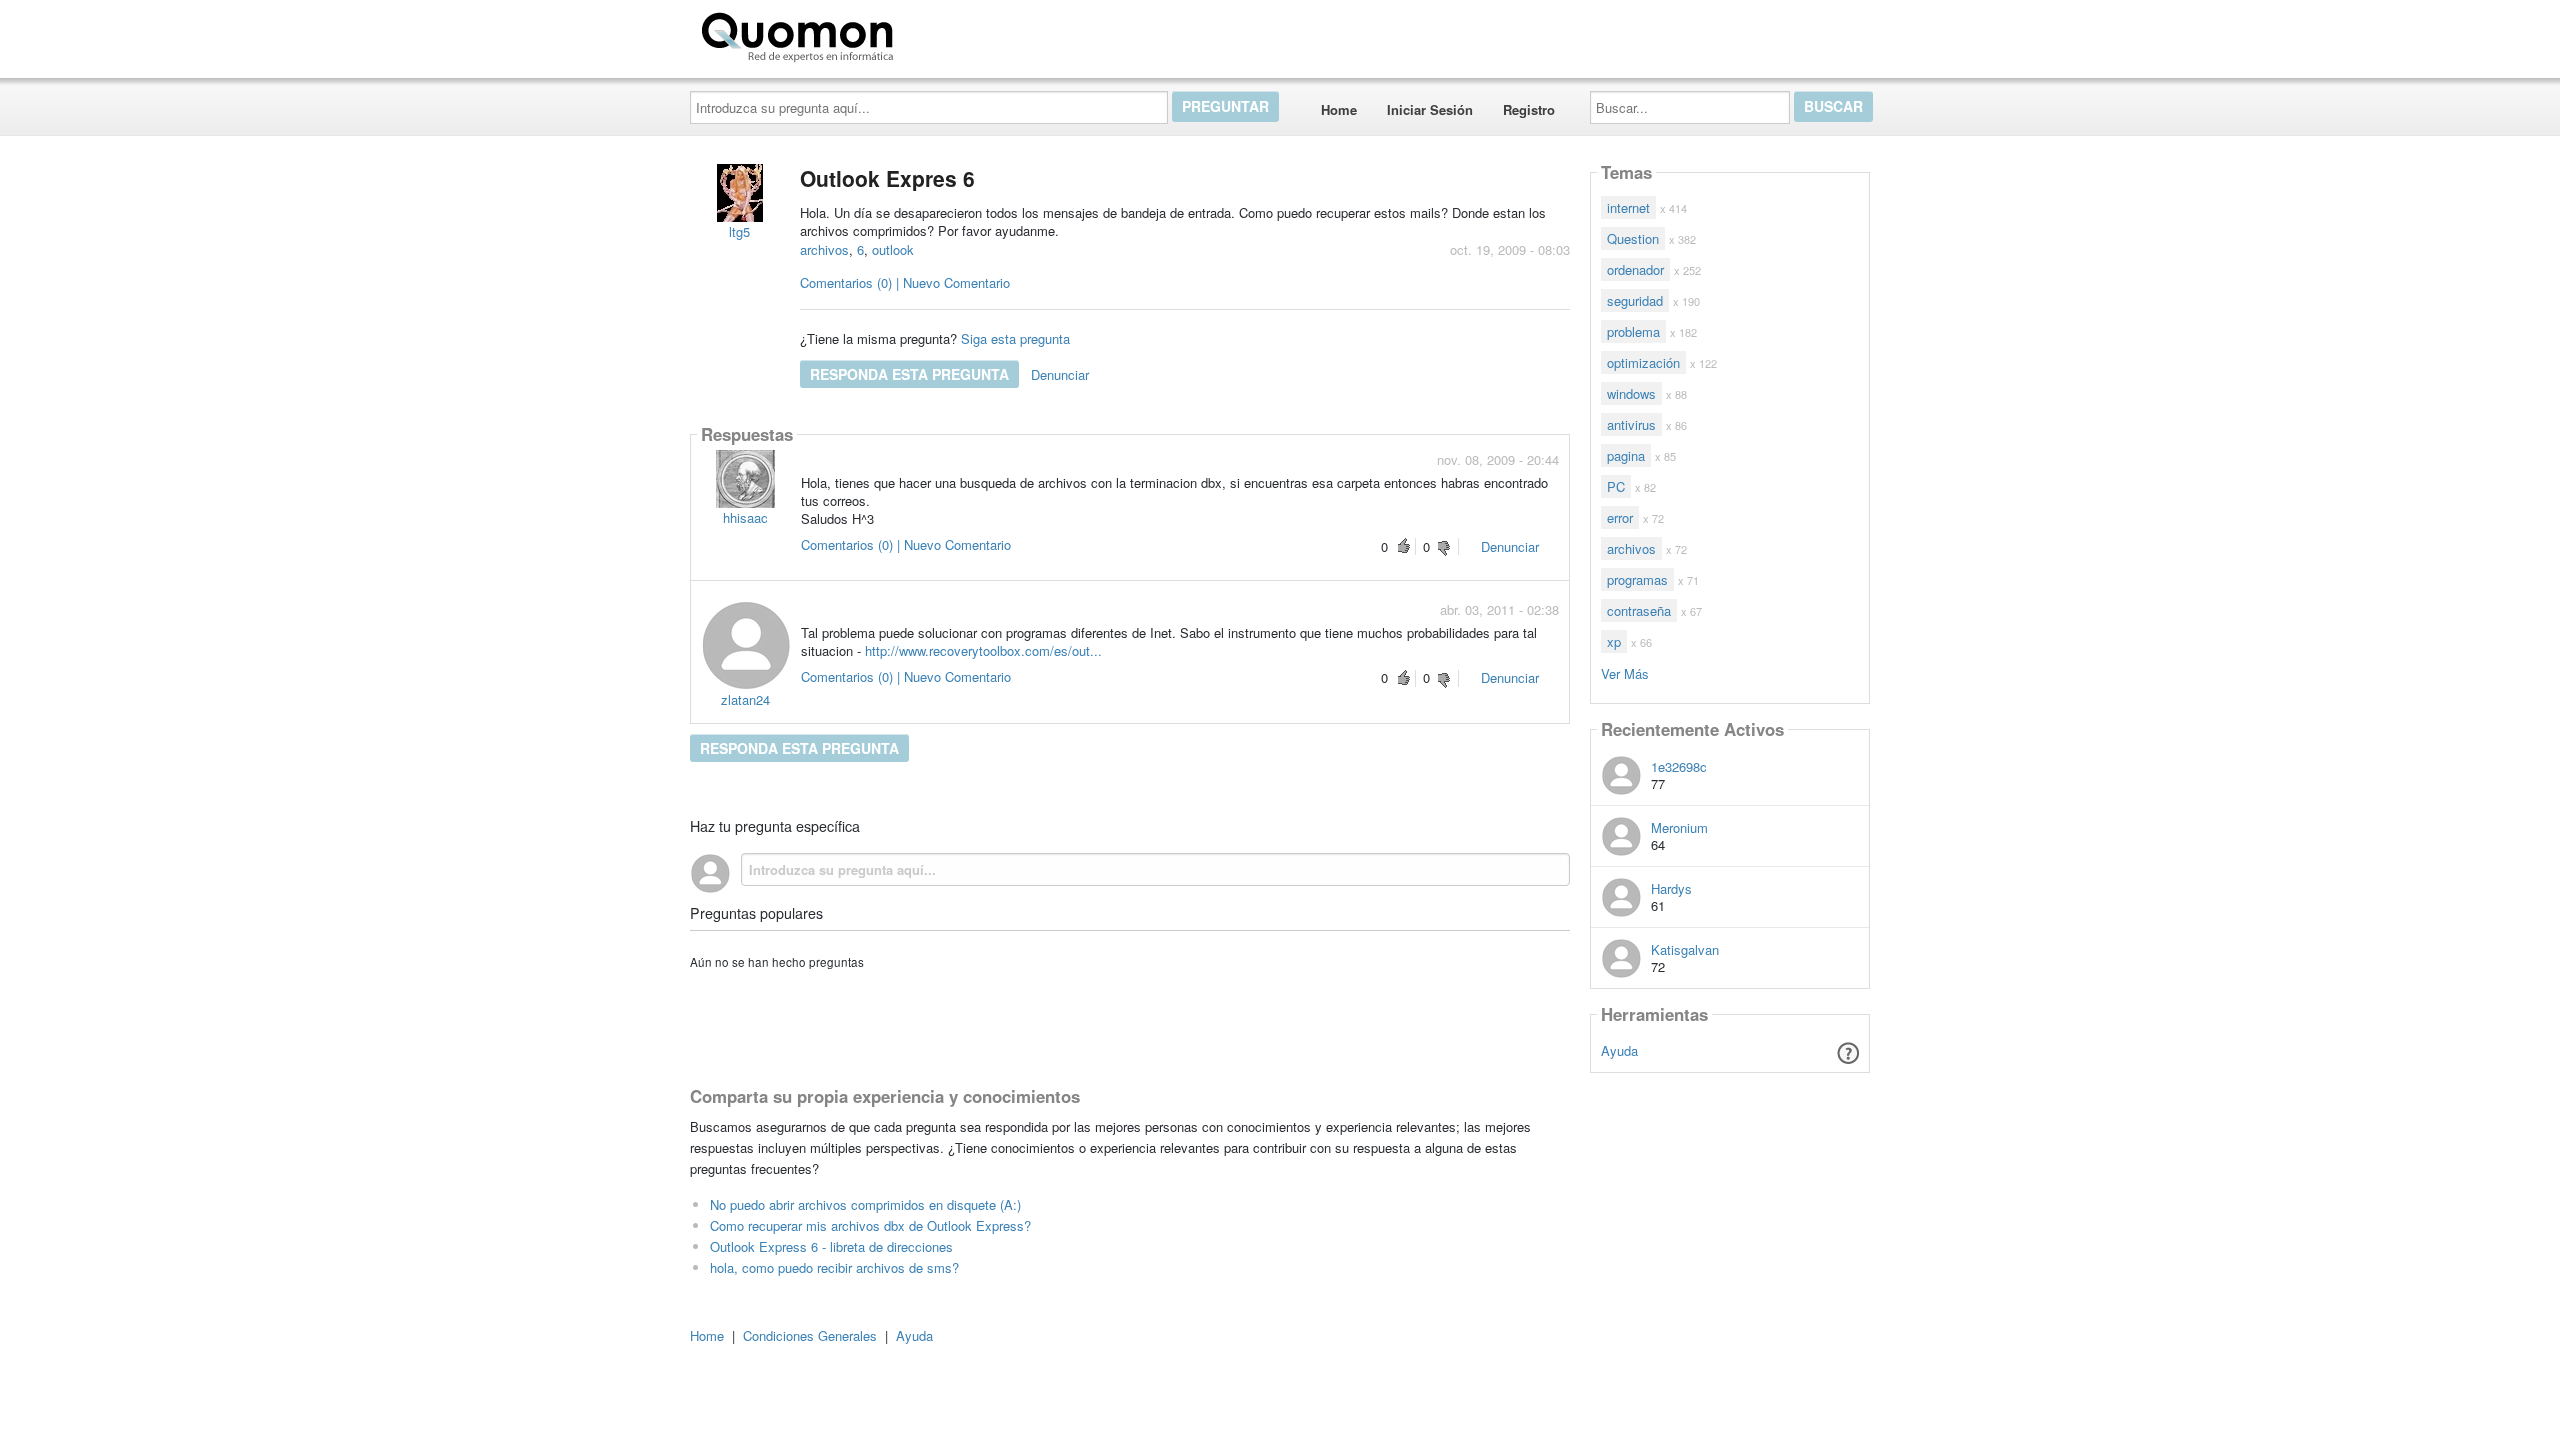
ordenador (1635, 269)
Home (1339, 109)
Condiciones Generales (810, 1335)
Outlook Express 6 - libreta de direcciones (831, 1246)
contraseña (1639, 610)
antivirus (1631, 424)
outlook (893, 249)
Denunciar (1060, 374)
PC (1616, 486)
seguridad (1635, 300)
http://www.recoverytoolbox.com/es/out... (983, 650)
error (1620, 517)
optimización (1643, 362)
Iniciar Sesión (1430, 109)
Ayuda (1619, 1050)
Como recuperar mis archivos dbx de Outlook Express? (870, 1225)
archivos (824, 249)
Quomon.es (964, 33)
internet (1628, 207)
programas (1637, 579)
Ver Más (1625, 672)
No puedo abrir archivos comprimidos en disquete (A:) (865, 1204)
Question (1633, 238)
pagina (1626, 455)
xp (1614, 641)
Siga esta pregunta (1015, 338)
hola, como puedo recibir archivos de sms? (834, 1267)
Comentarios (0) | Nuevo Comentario (905, 282)
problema (1633, 331)
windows (1631, 393)
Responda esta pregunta (909, 374)
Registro (1529, 109)
